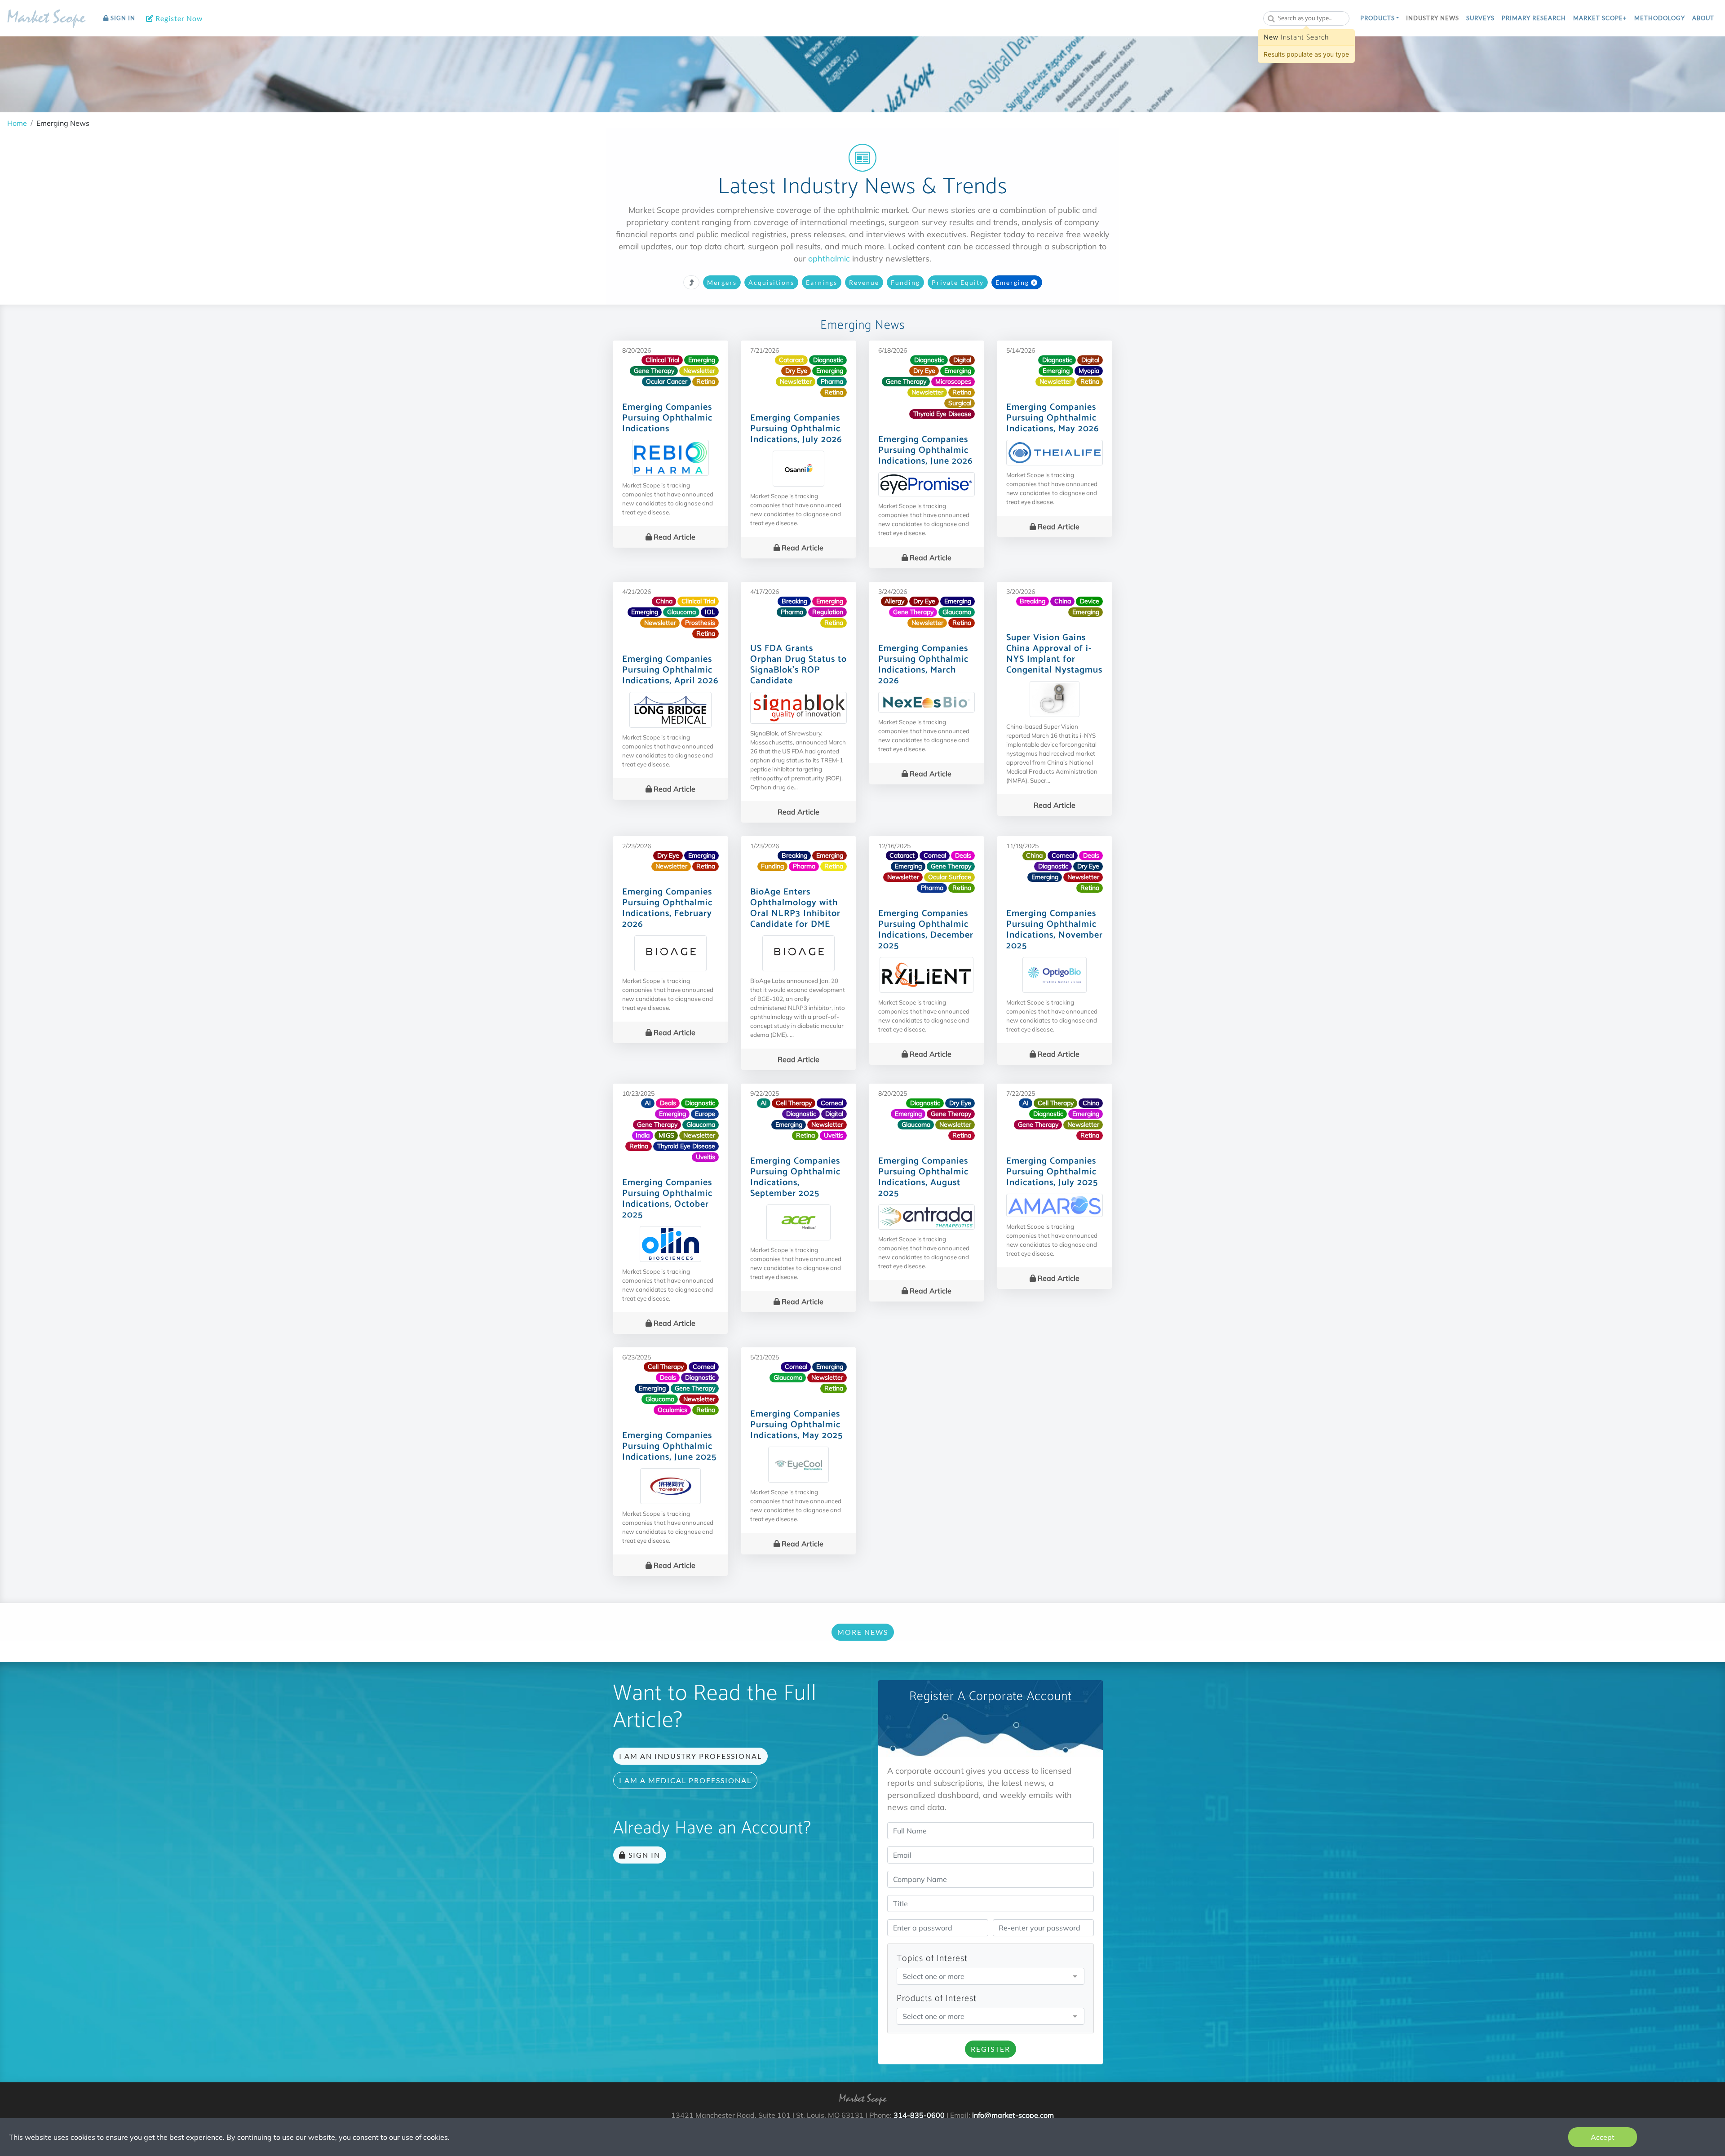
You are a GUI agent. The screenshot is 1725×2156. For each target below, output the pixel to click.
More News (863, 1632)
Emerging (1012, 282)
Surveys (1480, 18)
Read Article (674, 537)
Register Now (178, 18)
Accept (1603, 2137)
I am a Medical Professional (685, 1780)
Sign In (122, 18)
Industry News (1433, 18)
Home (17, 123)
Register (991, 2049)
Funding (905, 282)
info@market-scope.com (1013, 2115)
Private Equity (958, 282)
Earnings (822, 282)
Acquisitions (771, 282)
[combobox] (1306, 18)
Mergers (722, 282)
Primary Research (1534, 18)
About (1703, 18)
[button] (1380, 18)
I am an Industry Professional (690, 1756)
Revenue (864, 282)
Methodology (1660, 18)
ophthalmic (829, 259)
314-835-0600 (919, 2115)
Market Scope (46, 19)
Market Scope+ (1600, 18)
